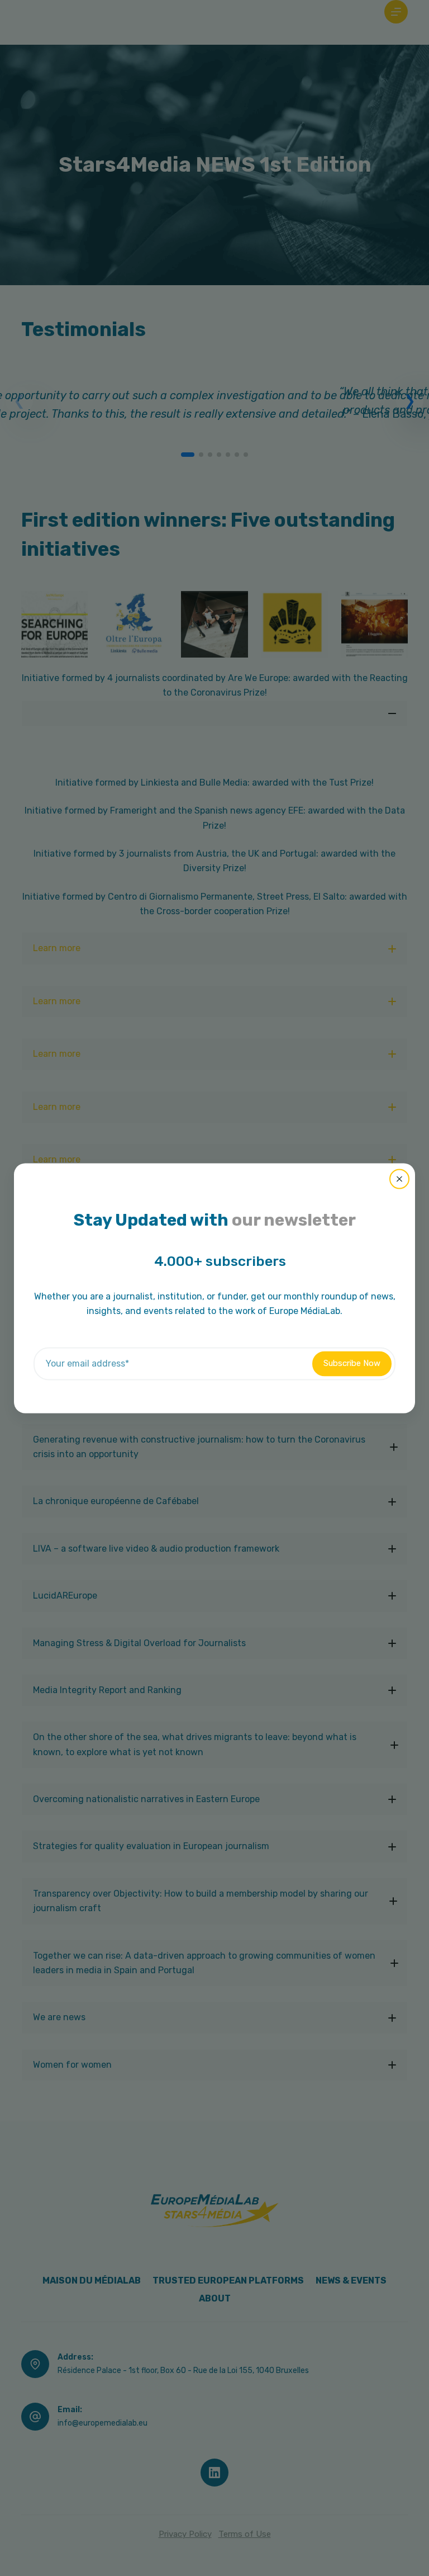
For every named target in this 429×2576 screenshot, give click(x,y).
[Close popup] (399, 1179)
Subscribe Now (352, 1363)
